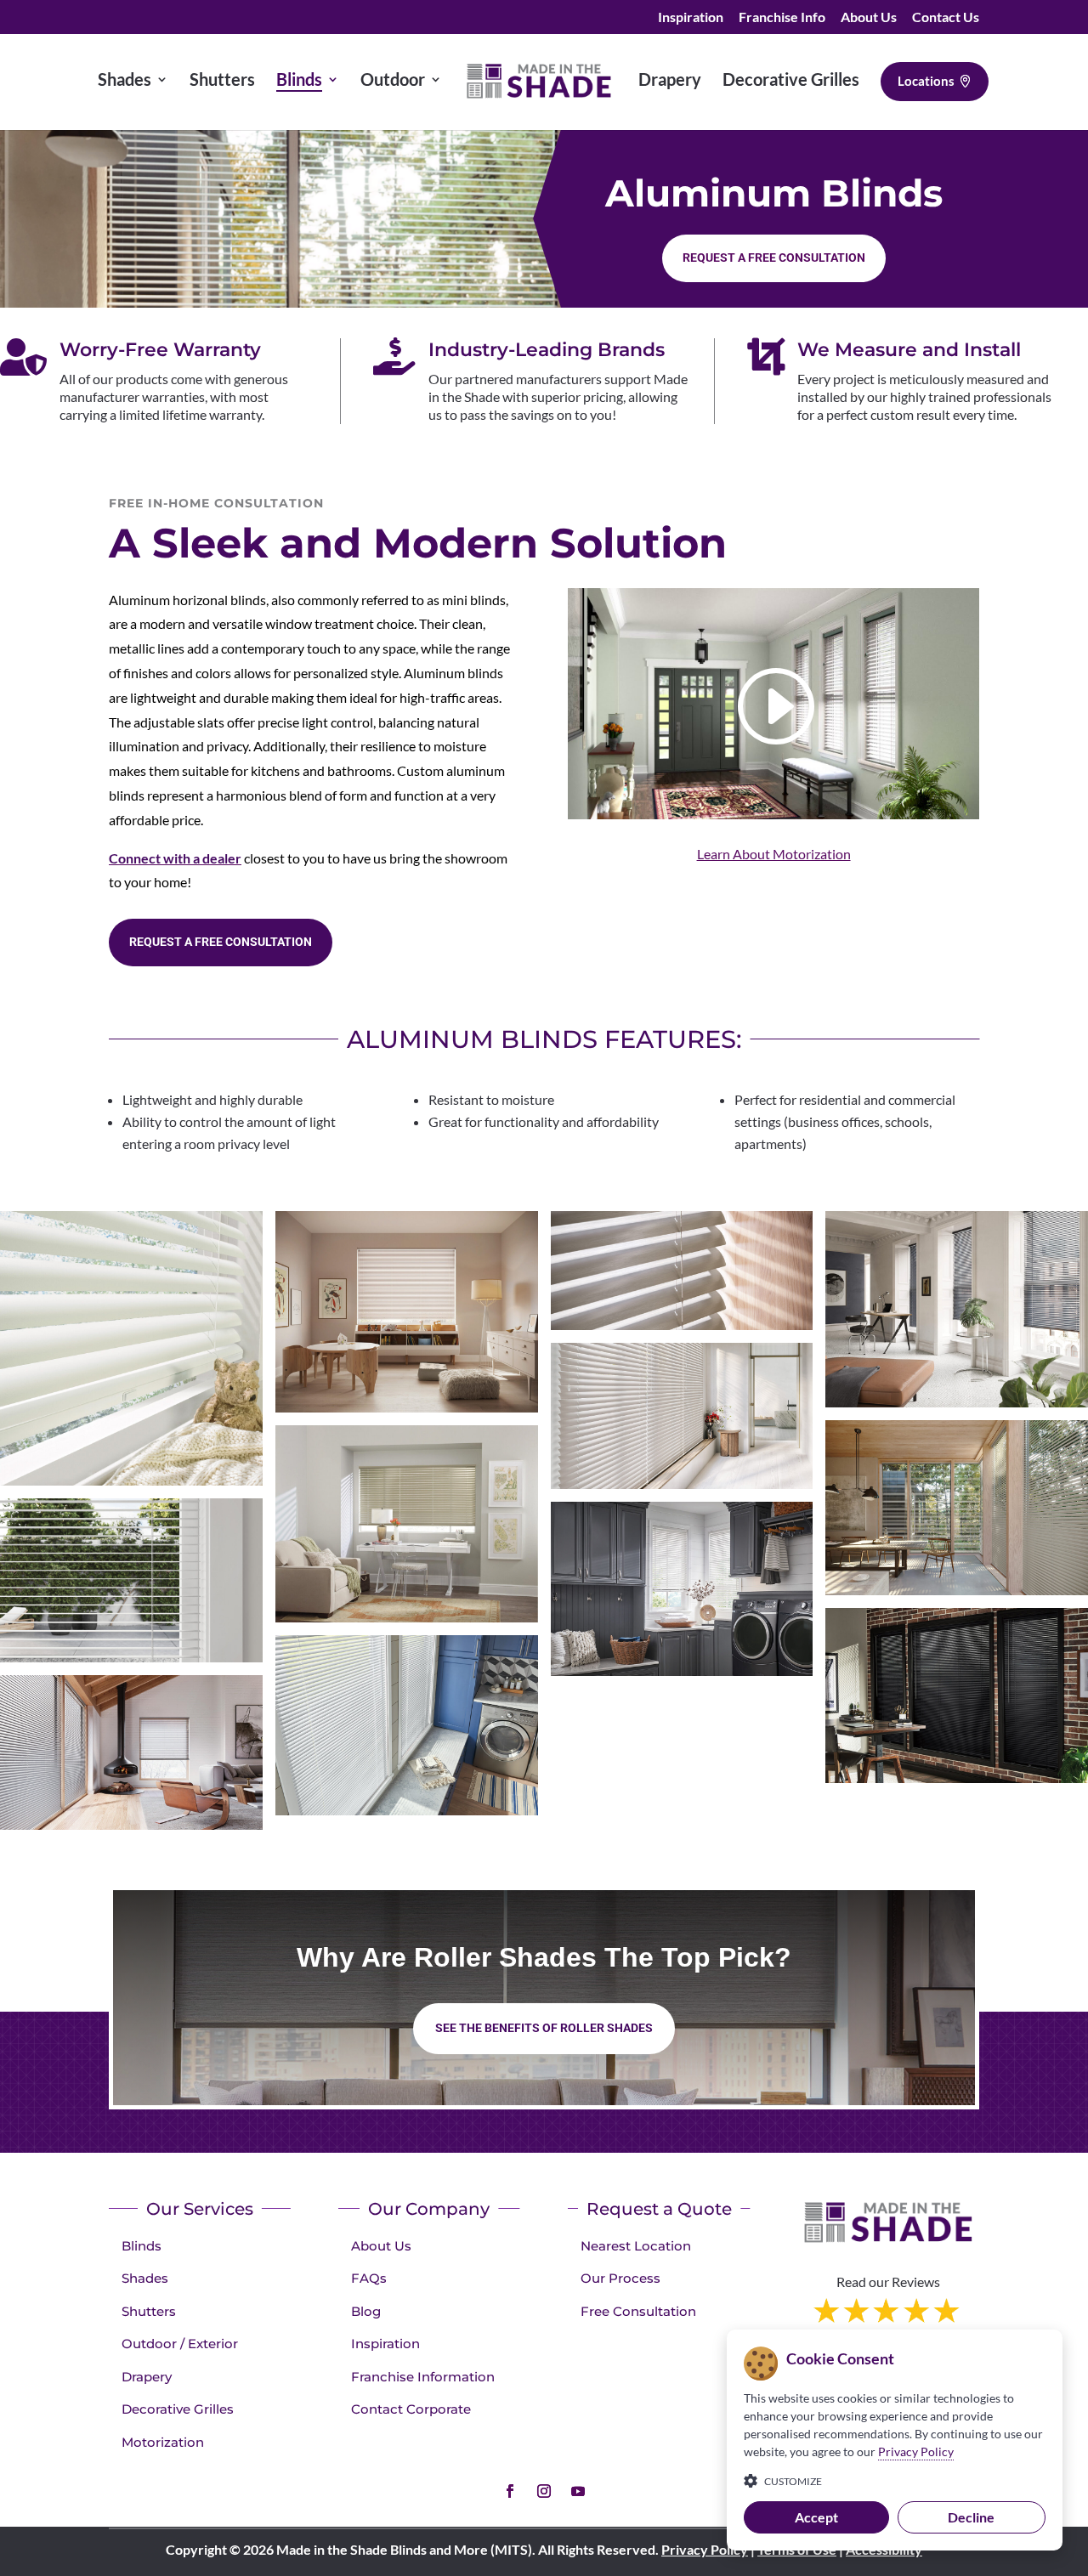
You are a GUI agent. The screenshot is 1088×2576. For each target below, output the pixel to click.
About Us (869, 17)
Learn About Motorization (774, 854)
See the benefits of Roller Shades (544, 2028)
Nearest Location (636, 2246)
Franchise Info (782, 17)
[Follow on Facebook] (510, 2491)
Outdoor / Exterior (180, 2344)
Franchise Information (423, 2377)
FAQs (369, 2278)
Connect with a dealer (175, 858)
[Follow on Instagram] (544, 2491)
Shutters (149, 2311)
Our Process (620, 2278)
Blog (366, 2311)
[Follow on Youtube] (578, 2491)
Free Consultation (638, 2311)
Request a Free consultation (774, 258)
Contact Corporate (411, 2409)
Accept (816, 2517)
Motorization (163, 2442)
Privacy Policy (705, 2549)
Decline (971, 2517)
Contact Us (946, 17)
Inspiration (691, 17)
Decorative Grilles (178, 2409)
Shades (145, 2278)
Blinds (142, 2246)
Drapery (147, 2377)
